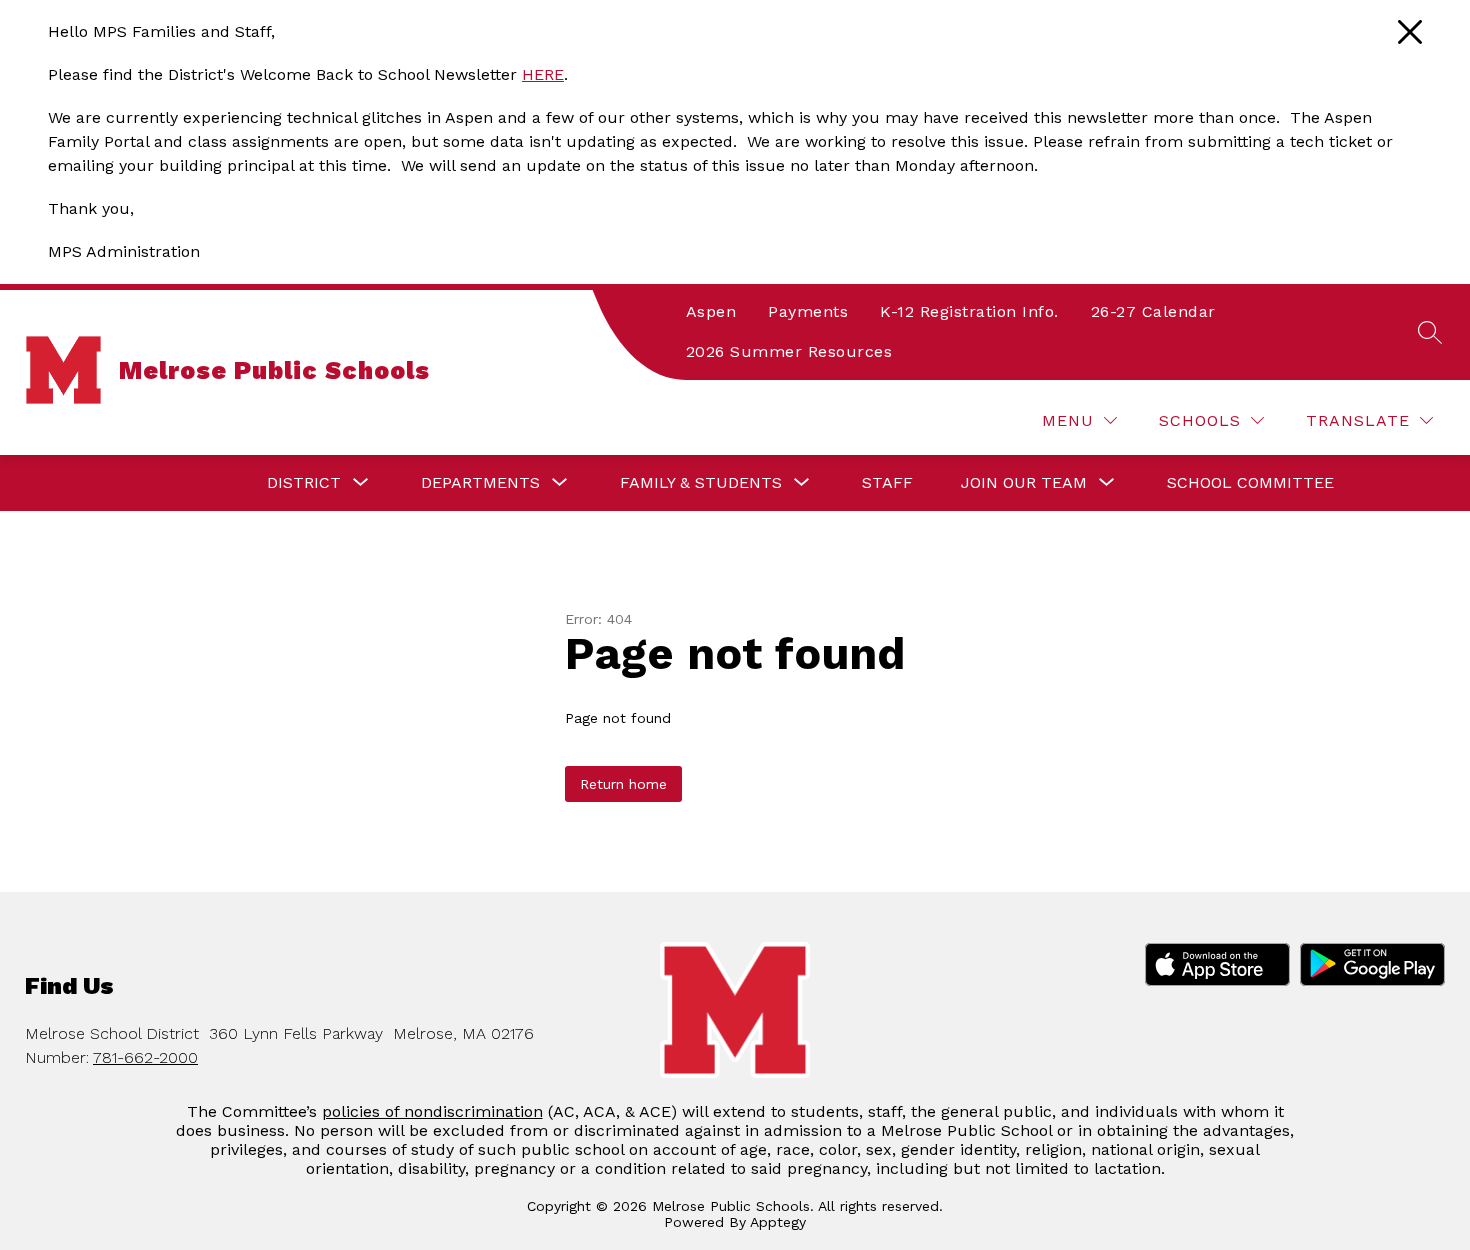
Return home (623, 784)
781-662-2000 (145, 1057)
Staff (887, 482)
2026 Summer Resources (789, 351)
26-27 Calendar (1153, 311)
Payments (808, 311)
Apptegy (778, 1222)
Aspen (711, 311)
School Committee (1250, 482)
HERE (543, 74)
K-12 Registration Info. (969, 311)
